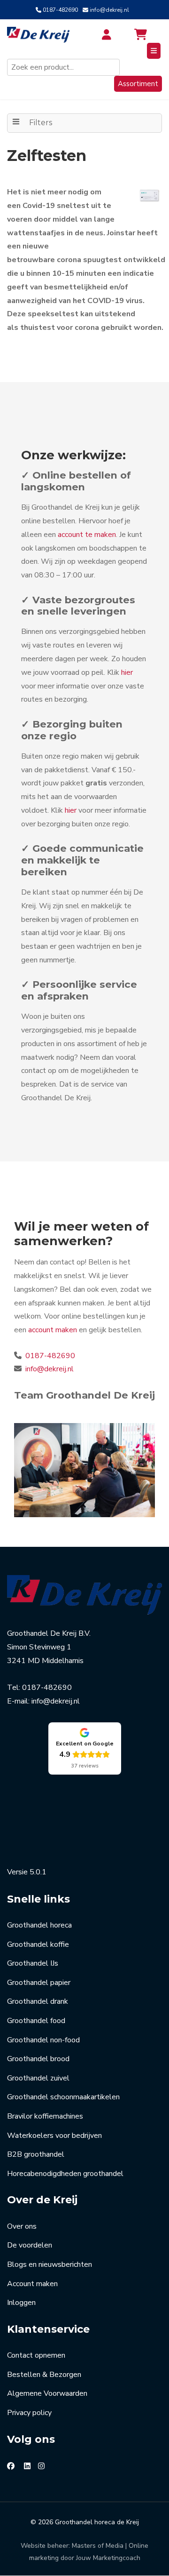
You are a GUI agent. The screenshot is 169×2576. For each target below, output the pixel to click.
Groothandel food (36, 2021)
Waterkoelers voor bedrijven (54, 2136)
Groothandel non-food (43, 2040)
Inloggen (21, 2303)
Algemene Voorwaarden (47, 2393)
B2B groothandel (36, 2154)
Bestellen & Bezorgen (44, 2375)
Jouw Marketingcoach (108, 2558)
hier (127, 672)
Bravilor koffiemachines (45, 2116)
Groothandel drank (38, 2001)
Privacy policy (29, 2413)
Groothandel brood (38, 2059)
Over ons (22, 2226)
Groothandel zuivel (38, 2078)
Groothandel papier (39, 1983)
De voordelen (30, 2245)
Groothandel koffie (38, 1944)
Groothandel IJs (33, 1963)
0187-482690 (60, 10)
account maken (53, 1330)
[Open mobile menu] (154, 51)
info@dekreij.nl (109, 10)
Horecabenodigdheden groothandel (65, 2174)
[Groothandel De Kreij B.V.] (39, 35)
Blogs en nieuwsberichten (50, 2264)
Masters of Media (98, 2546)
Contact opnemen (36, 2355)
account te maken (87, 535)
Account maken (32, 2284)
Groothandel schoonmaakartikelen (63, 2097)
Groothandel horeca (39, 1925)
